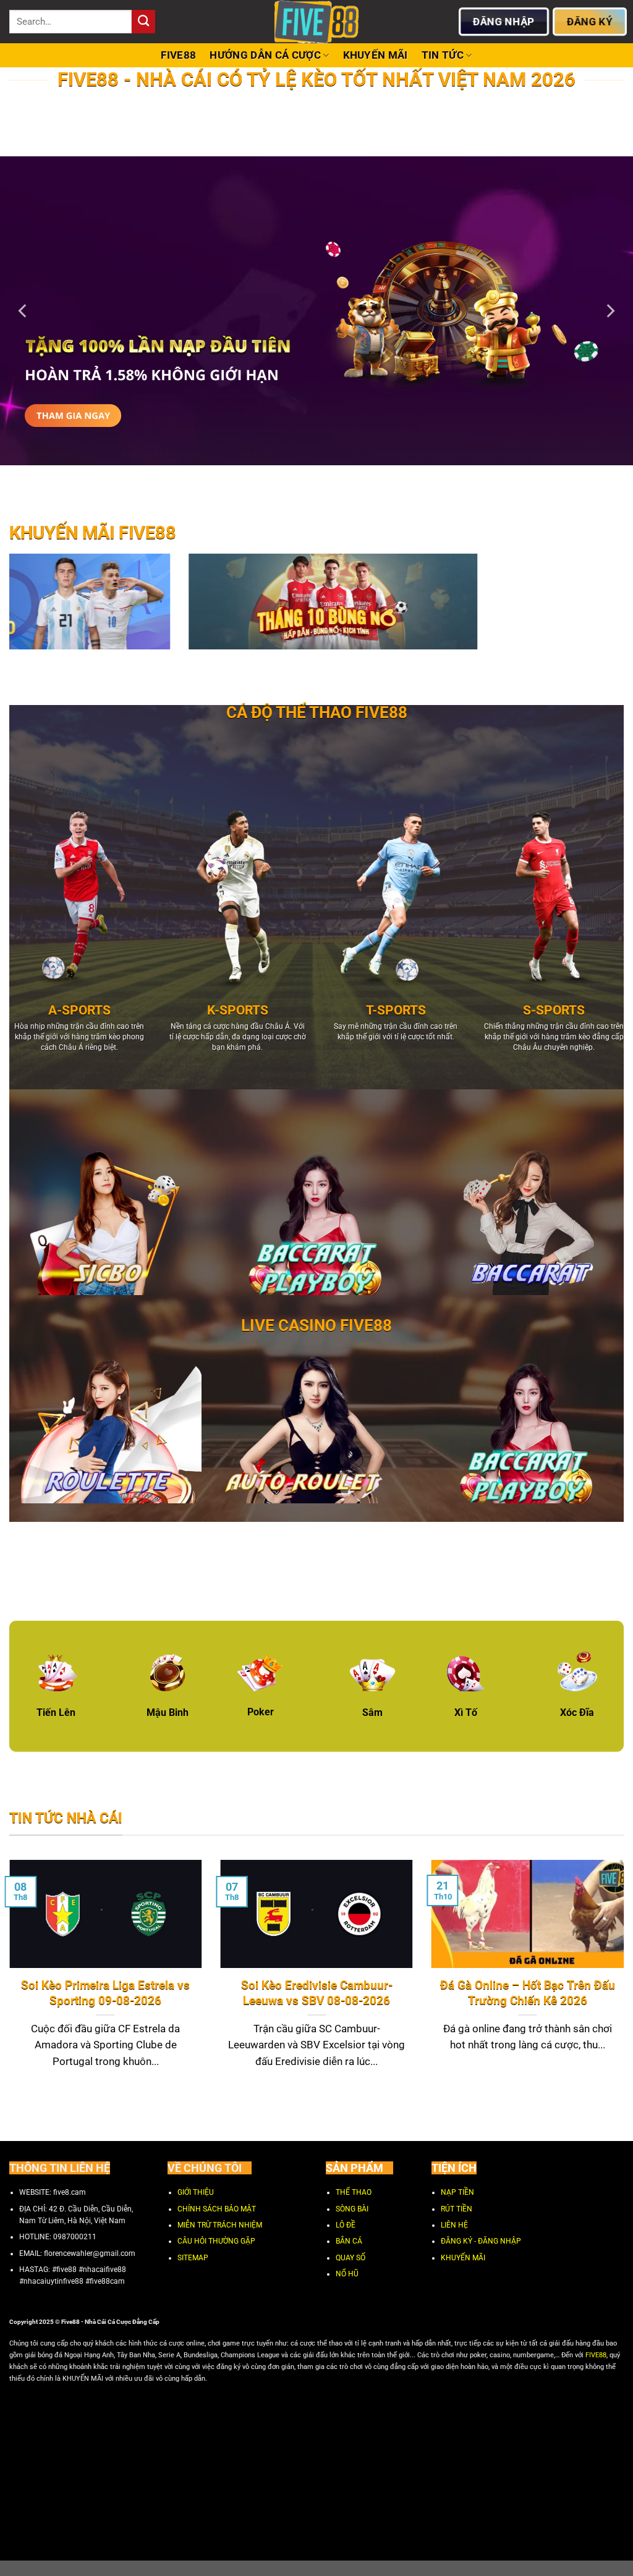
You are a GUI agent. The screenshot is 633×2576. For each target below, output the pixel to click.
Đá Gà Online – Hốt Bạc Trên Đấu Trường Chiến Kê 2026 (528, 1993)
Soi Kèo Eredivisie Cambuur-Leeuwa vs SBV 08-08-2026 (317, 1993)
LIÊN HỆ (454, 2225)
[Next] (610, 311)
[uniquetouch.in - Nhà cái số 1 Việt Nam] (316, 22)
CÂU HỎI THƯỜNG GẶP (216, 2242)
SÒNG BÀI (352, 2209)
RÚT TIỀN (457, 2209)
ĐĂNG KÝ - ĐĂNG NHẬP (481, 2242)
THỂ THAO (354, 2193)
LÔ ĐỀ (346, 2225)
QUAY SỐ (350, 2258)
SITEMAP (193, 2258)
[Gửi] (144, 22)
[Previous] (23, 311)
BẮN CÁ (349, 2242)
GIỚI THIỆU (196, 2193)
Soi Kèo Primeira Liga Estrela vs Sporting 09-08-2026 (105, 1993)
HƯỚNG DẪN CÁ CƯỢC (265, 55)
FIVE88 (178, 55)
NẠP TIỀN (457, 2193)
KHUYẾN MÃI (376, 55)
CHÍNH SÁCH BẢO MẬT (217, 2209)
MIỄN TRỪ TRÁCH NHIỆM (220, 2225)
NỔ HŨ (347, 2274)
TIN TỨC (443, 55)
